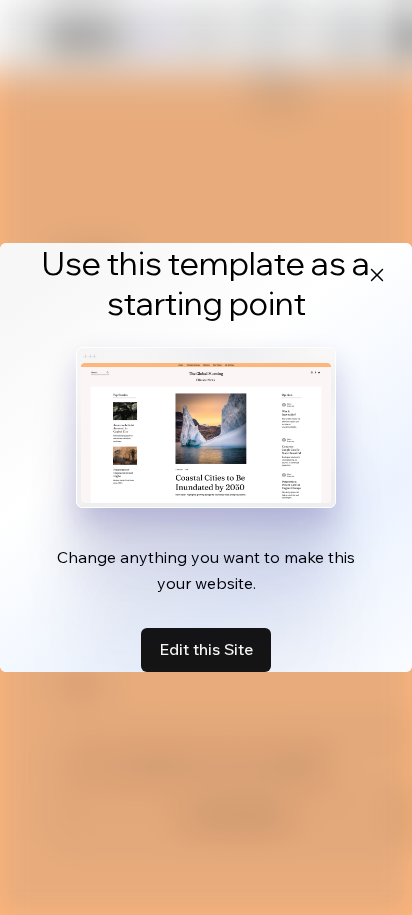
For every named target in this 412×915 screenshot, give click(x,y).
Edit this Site (206, 649)
